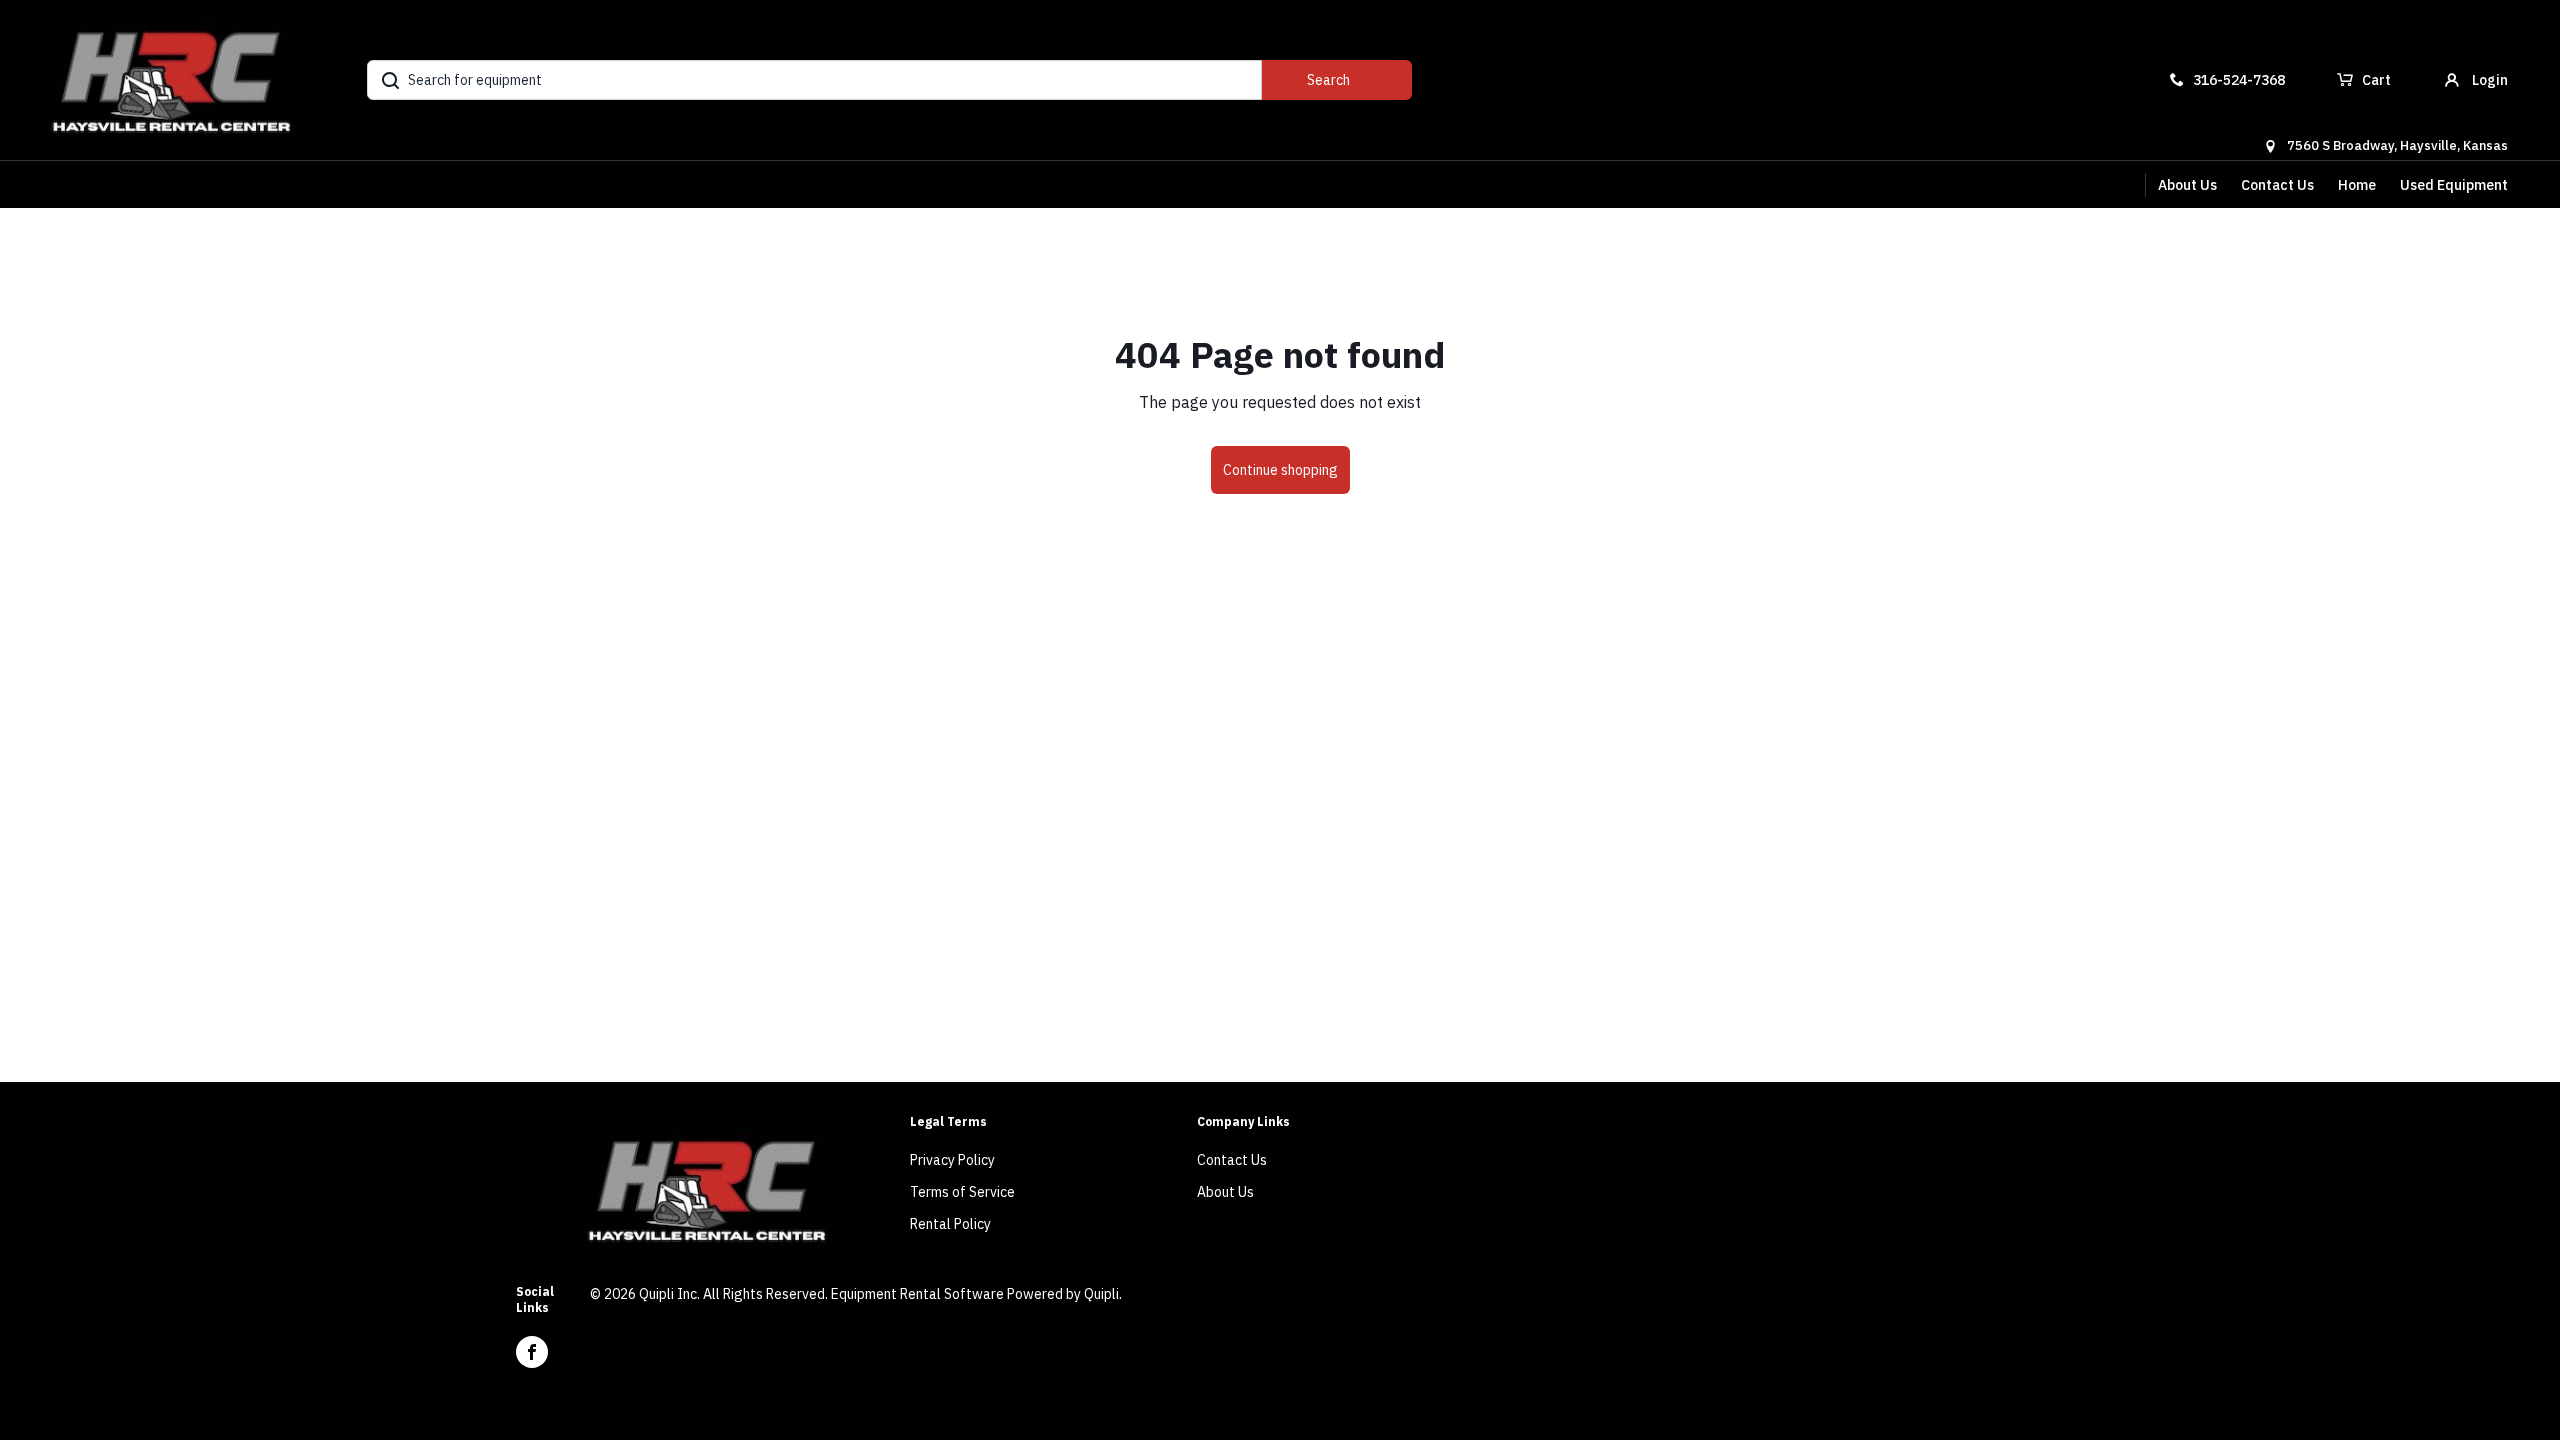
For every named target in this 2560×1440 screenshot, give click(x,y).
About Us (2187, 185)
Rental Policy (950, 1224)
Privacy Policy (952, 1160)
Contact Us (2277, 185)
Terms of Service (962, 1192)
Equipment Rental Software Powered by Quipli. (976, 1294)
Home (2357, 185)
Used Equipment (2454, 185)
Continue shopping (1280, 470)
